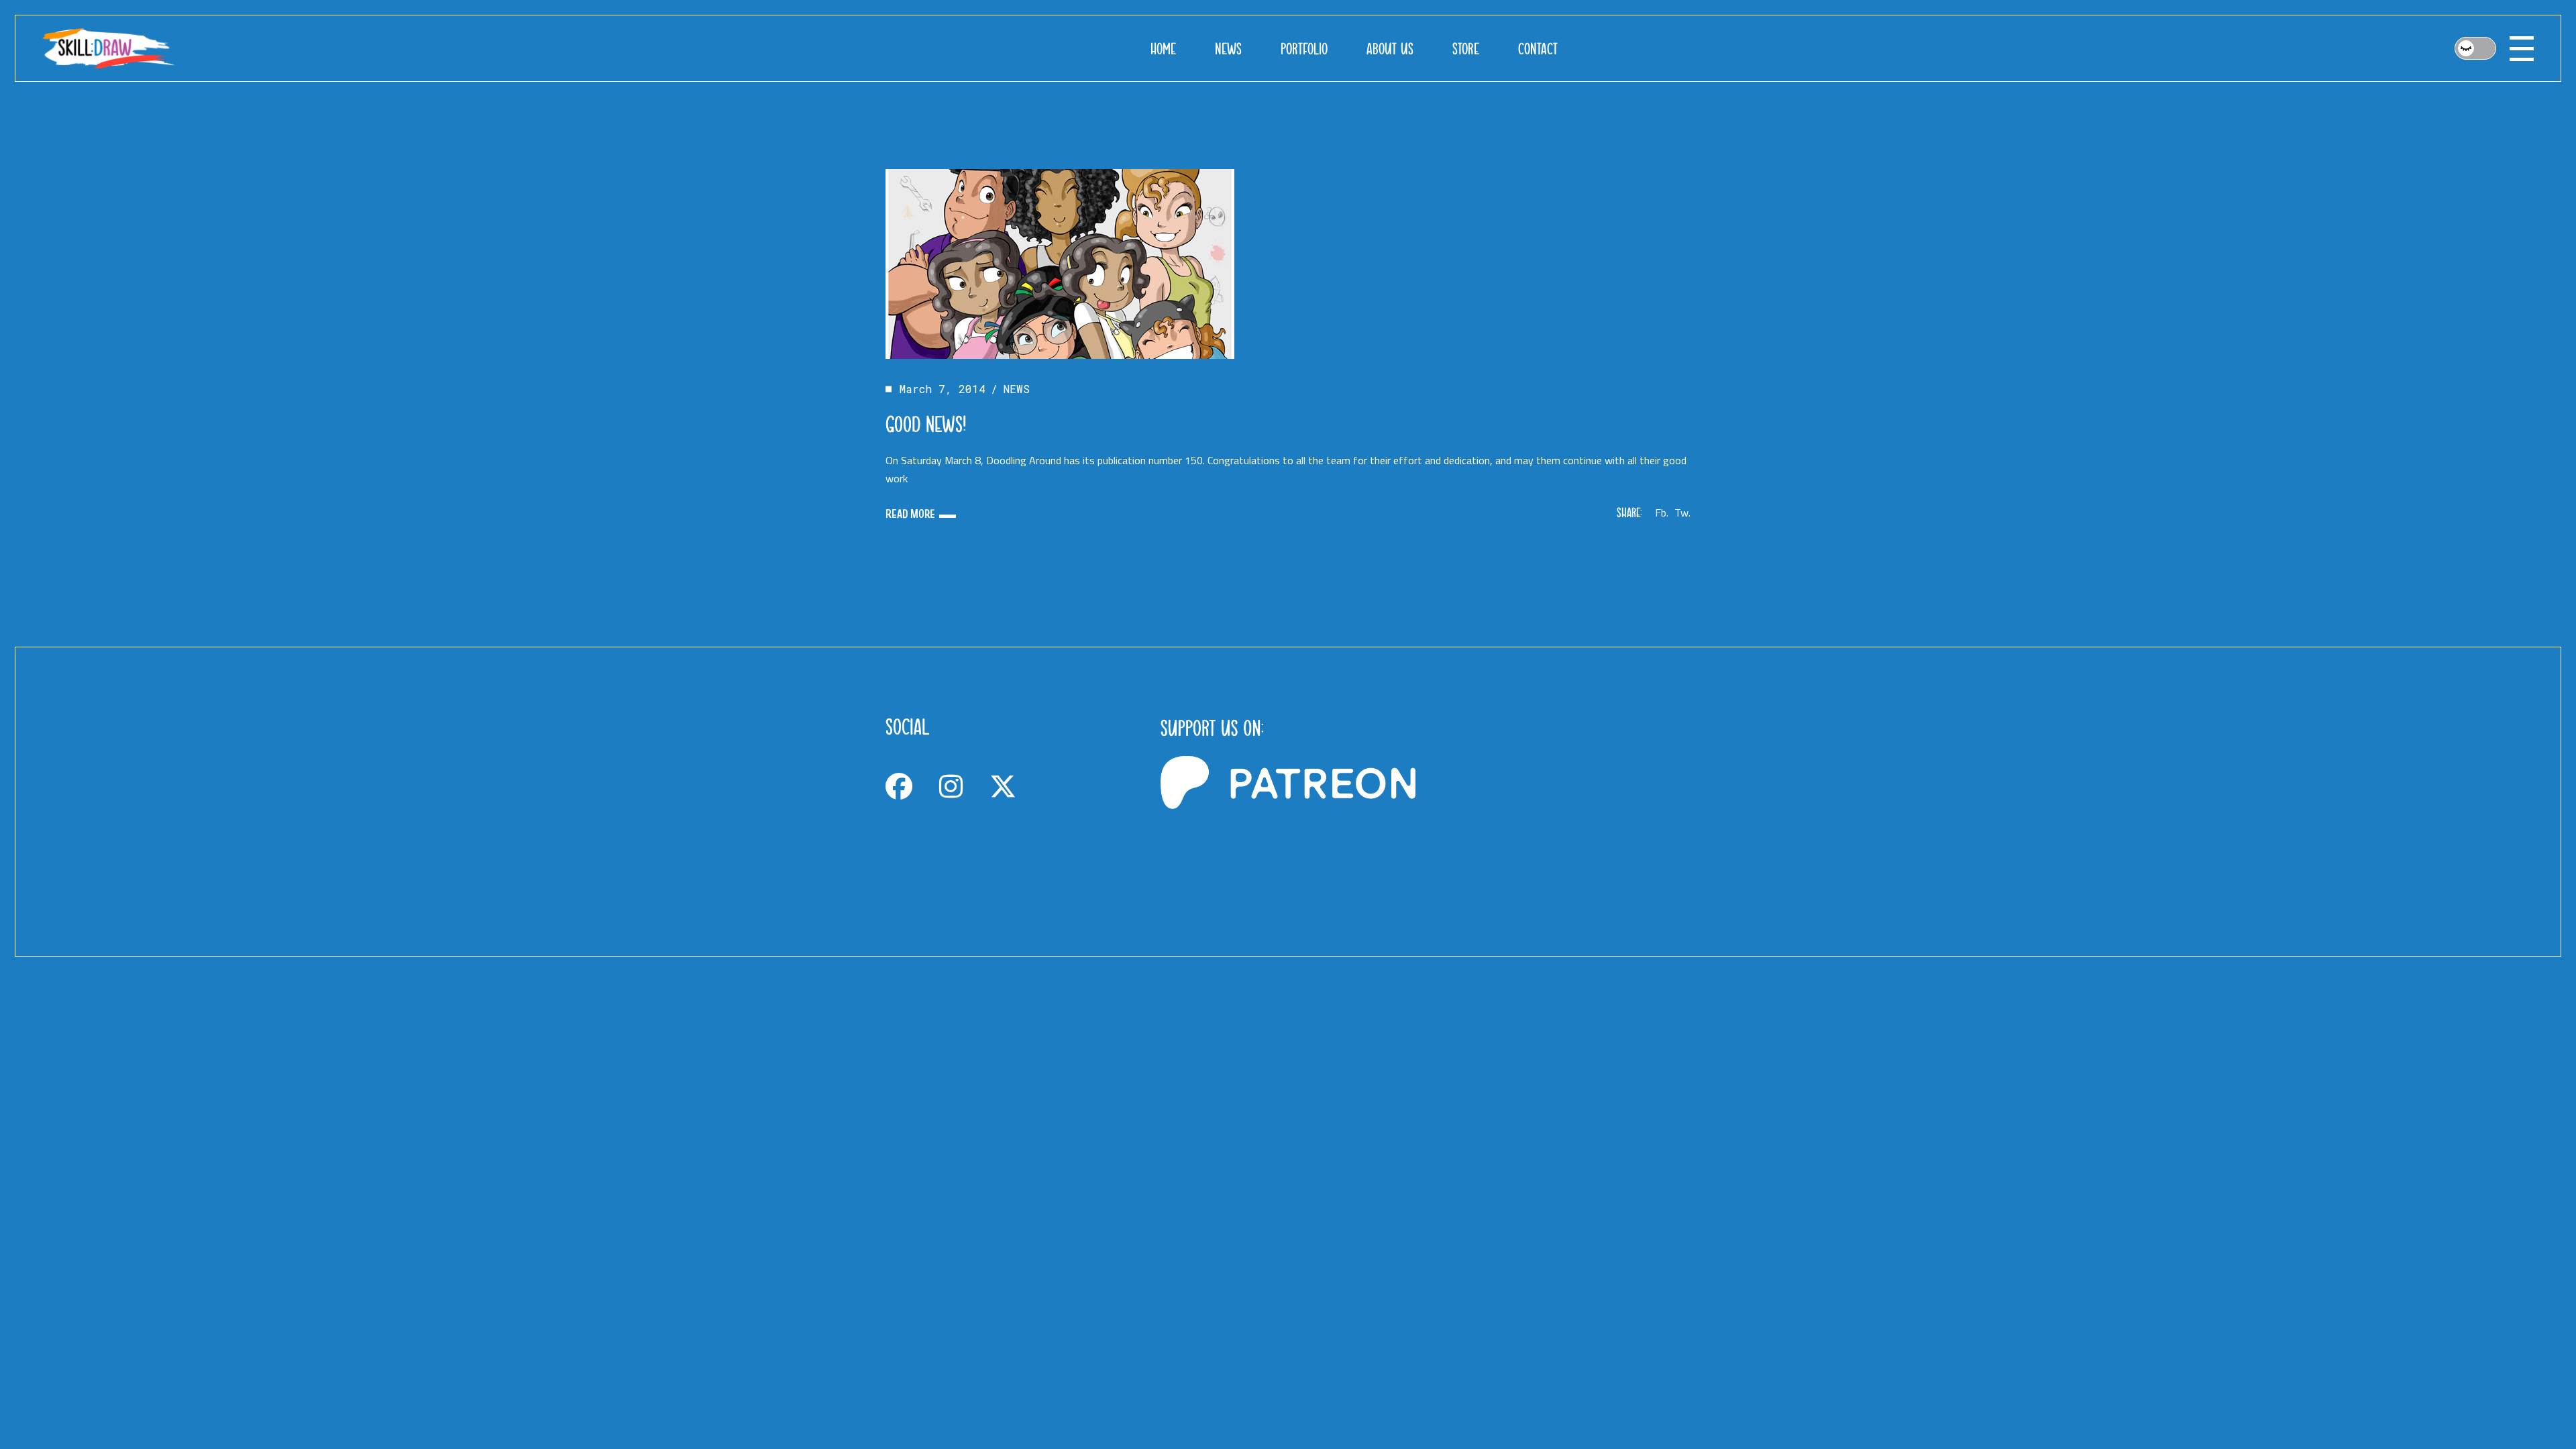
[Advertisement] (1563, 802)
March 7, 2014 (943, 389)
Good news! (926, 424)
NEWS (1017, 389)
